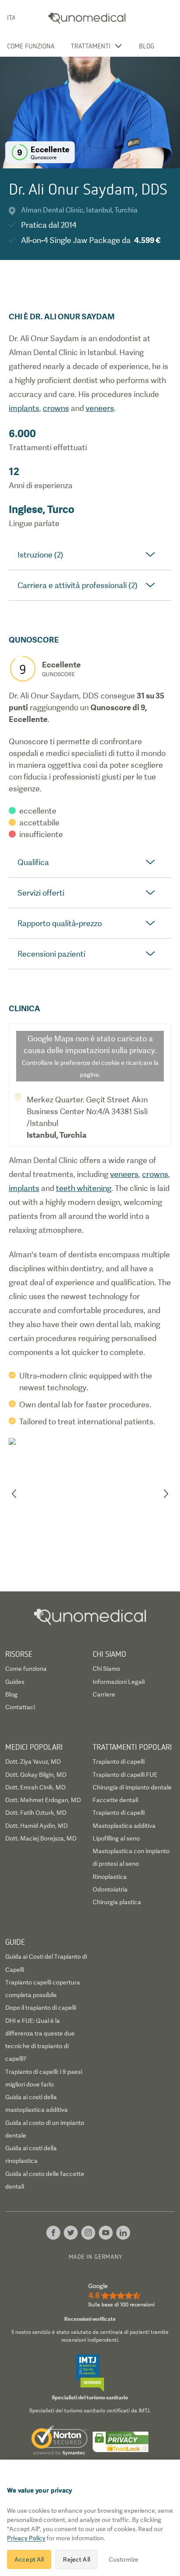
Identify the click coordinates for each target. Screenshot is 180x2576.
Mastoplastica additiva (124, 1826)
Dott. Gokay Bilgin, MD (36, 1775)
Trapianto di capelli (119, 1762)
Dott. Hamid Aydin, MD (36, 1826)
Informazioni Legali (119, 1682)
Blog (147, 46)
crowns (56, 408)
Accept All (29, 2559)
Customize (124, 2559)
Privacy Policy (26, 2538)
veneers (100, 408)
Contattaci (20, 1707)
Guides (15, 1682)
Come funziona (31, 46)
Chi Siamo (106, 1669)
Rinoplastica (110, 1877)
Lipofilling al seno (116, 1838)
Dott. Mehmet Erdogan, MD (43, 1800)
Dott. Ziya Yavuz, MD (33, 1762)
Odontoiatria (110, 1889)
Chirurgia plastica (117, 1902)
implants (24, 408)
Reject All (76, 2559)
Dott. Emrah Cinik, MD (35, 1787)
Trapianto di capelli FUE (125, 1775)
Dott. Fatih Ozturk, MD (36, 1813)
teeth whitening (84, 1188)
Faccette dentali (115, 1800)
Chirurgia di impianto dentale (132, 1787)
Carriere (104, 1694)
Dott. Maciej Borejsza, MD (41, 1838)
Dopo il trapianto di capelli (41, 2008)
